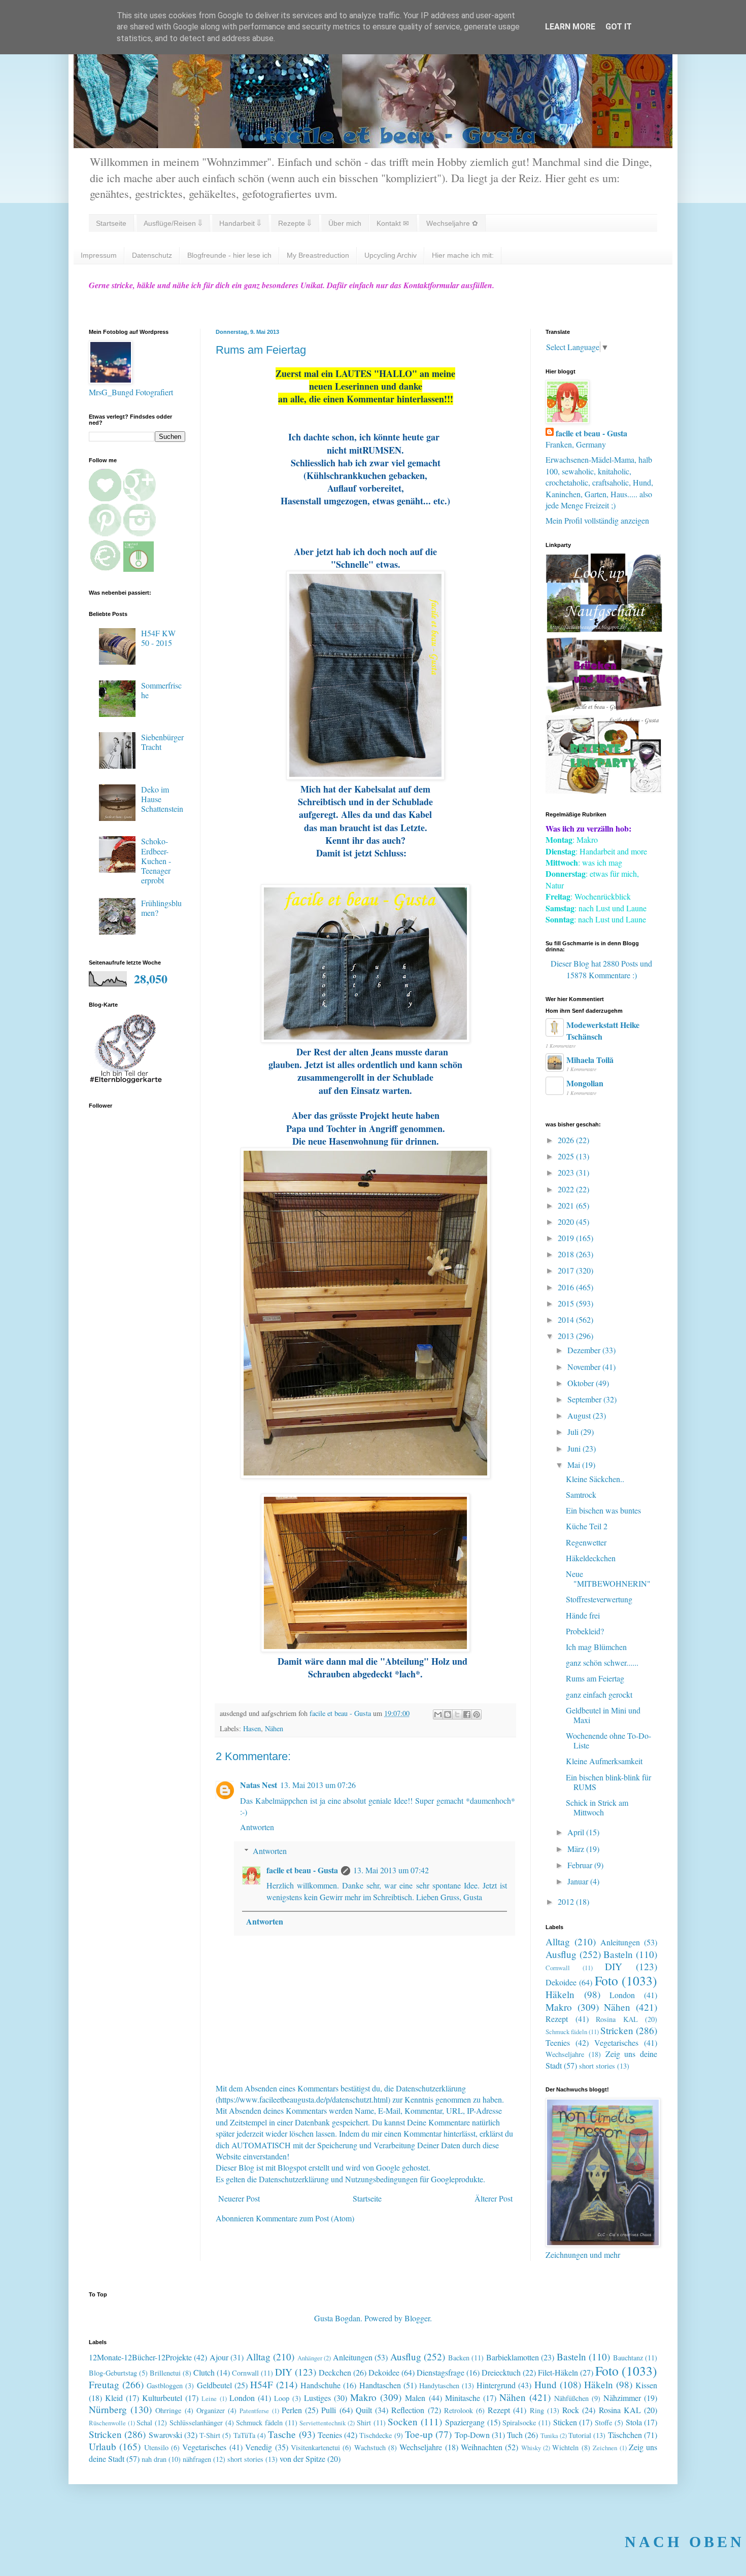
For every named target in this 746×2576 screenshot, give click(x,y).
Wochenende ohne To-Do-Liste (608, 1740)
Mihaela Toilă (590, 1060)
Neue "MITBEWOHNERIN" (608, 1578)
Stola (634, 2422)
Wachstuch (370, 2447)
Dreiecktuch (501, 2372)
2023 (567, 1172)
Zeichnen (605, 2448)
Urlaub (103, 2446)
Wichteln (565, 2447)
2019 (567, 1238)
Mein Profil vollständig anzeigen (597, 520)
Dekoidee (561, 1982)
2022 (567, 1189)
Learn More (570, 27)
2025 (567, 1156)
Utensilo (156, 2447)
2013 (567, 1336)
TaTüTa (244, 2435)
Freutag (104, 2384)
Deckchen (335, 2372)
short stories (597, 2066)
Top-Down (472, 2435)
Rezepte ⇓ (295, 223)
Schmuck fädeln (566, 2032)
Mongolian (585, 1083)
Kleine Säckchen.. (595, 1479)
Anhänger (310, 2358)
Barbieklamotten (513, 2357)
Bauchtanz (628, 2358)
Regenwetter (586, 1542)
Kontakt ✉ (393, 223)
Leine (209, 2398)
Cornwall (558, 1968)
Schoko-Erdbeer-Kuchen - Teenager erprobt (156, 861)
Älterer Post (494, 2198)
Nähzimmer (622, 2398)
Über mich (345, 223)
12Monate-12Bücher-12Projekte (140, 2357)
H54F (262, 2384)
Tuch (515, 2435)
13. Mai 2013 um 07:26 (318, 1785)
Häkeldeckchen (591, 1558)
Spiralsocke (519, 2423)
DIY (614, 1966)
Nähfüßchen (571, 2398)
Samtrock (581, 1495)
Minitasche (463, 2398)
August (580, 1415)
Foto (606, 1980)
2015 (567, 1303)
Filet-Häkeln (558, 2372)
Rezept (557, 2019)
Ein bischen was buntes (603, 1510)
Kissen (646, 2385)
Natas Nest (259, 1785)
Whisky (531, 2448)
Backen (459, 2358)
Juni (575, 1448)
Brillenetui (165, 2373)
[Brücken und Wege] (604, 710)
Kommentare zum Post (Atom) (305, 2218)
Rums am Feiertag (595, 1678)
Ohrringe (168, 2410)
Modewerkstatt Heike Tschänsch (603, 1030)
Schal (144, 2423)
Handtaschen (380, 2385)
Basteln (618, 1954)
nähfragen (197, 2459)
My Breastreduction (318, 255)
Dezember (585, 1350)
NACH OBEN (685, 2542)
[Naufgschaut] (604, 629)
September (585, 1399)
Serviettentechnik (323, 2423)
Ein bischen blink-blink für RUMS (608, 1782)
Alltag (558, 1942)
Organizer (211, 2410)
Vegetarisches (616, 2042)
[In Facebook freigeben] (467, 1714)
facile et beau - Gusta (302, 1870)
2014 (567, 1319)
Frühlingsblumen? (161, 908)
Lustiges (317, 2398)
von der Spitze (302, 2459)
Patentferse (254, 2411)
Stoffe (603, 2423)
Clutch (204, 2372)
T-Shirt (210, 2435)
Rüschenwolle (107, 2423)
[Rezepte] (604, 790)
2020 (567, 1222)
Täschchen (625, 2435)
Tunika (549, 2435)
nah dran (154, 2459)
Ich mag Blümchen (596, 1647)
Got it (619, 27)
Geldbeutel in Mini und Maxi (603, 1715)
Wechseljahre (565, 2054)
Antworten (257, 1827)
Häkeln (560, 1994)
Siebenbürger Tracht (162, 742)
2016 (567, 1287)
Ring (537, 2410)
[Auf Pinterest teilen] (477, 1714)
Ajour (219, 2357)
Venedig (259, 2447)
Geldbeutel (214, 2385)
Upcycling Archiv (391, 255)
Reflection (408, 2410)
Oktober (582, 1383)
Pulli (329, 2410)
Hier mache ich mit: (463, 255)
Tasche (282, 2434)
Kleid (114, 2398)
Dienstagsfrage (440, 2372)
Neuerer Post (239, 2198)
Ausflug (561, 1954)
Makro (559, 2007)
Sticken (565, 2422)
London (622, 1995)
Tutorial (580, 2435)
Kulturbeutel (162, 2398)
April (577, 1832)
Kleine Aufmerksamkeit (604, 1761)
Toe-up (419, 2434)
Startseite (111, 223)
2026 (567, 1140)
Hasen (252, 1728)
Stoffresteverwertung (599, 1599)
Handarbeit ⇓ (240, 223)
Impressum (99, 255)
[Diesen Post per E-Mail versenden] (438, 1714)
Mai (575, 1465)
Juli (574, 1432)
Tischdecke (376, 2435)
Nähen (274, 1728)
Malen (415, 2398)
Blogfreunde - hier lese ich (229, 255)
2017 (567, 1270)
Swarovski (165, 2435)
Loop (282, 2398)
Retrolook (459, 2410)
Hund (546, 2384)
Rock (571, 2410)
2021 (567, 1205)
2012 (567, 1901)
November (585, 1367)
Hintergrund (496, 2385)
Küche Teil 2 (587, 1526)
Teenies (558, 2042)
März (577, 1849)
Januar (579, 1881)
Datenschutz (152, 255)
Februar (581, 1865)
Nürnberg (108, 2409)
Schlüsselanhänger (196, 2423)
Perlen (292, 2410)
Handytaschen (439, 2385)
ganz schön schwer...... (602, 1662)
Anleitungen (620, 1942)
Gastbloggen (165, 2385)
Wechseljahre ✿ (452, 223)
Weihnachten (482, 2447)
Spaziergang (465, 2422)
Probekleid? (585, 1631)
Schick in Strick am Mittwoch (597, 1807)
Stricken (617, 2030)
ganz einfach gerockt (599, 1694)
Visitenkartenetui (315, 2447)
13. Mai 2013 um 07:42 (391, 1870)
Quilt (364, 2410)
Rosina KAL (617, 2019)
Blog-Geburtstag (113, 2373)
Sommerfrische (161, 690)
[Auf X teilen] (457, 1714)
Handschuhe (320, 2385)
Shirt (364, 2423)
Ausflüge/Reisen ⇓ (173, 223)
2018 (567, 1254)
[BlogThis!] (448, 1714)
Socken (403, 2422)
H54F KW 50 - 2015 (158, 638)
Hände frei (583, 1615)
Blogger (417, 2318)
